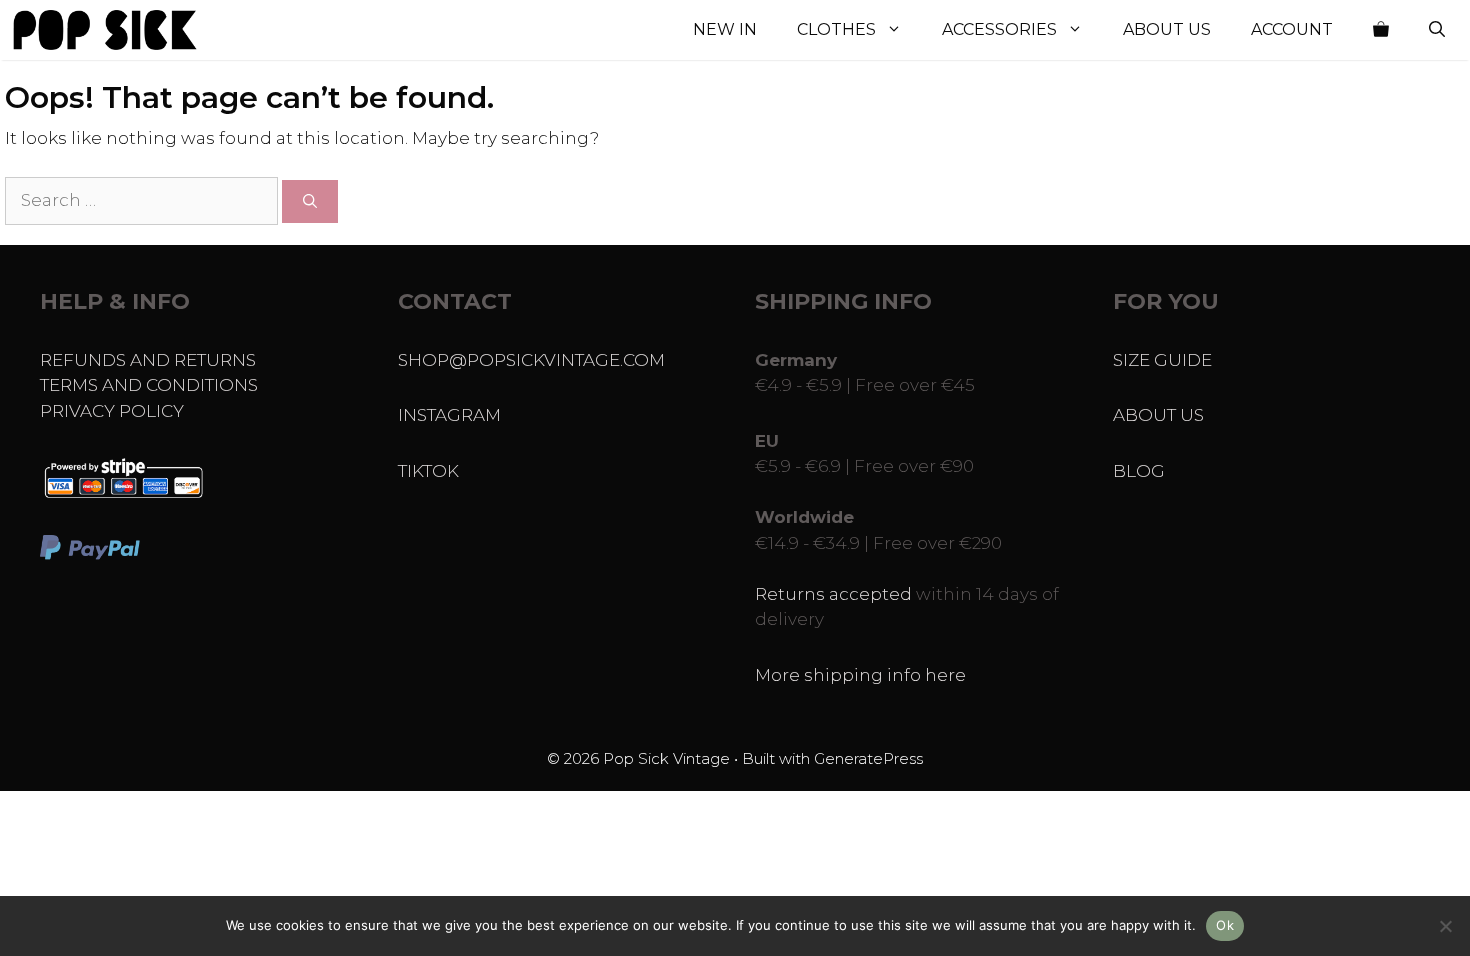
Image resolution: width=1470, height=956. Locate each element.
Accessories (999, 29)
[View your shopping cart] (1381, 30)
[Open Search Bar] (1437, 30)
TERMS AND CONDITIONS (149, 385)
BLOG (1139, 471)
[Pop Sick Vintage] (105, 30)
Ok (1225, 925)
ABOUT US (1158, 415)
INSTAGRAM (449, 415)
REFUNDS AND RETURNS (148, 360)
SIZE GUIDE (1162, 360)
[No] (1445, 926)
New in (725, 29)
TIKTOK (428, 471)
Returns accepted (833, 594)
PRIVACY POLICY (112, 411)
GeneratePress (868, 758)
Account (1292, 29)
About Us (1167, 29)
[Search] (310, 201)
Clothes (836, 29)
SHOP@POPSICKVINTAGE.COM (531, 360)
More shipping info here (860, 675)
